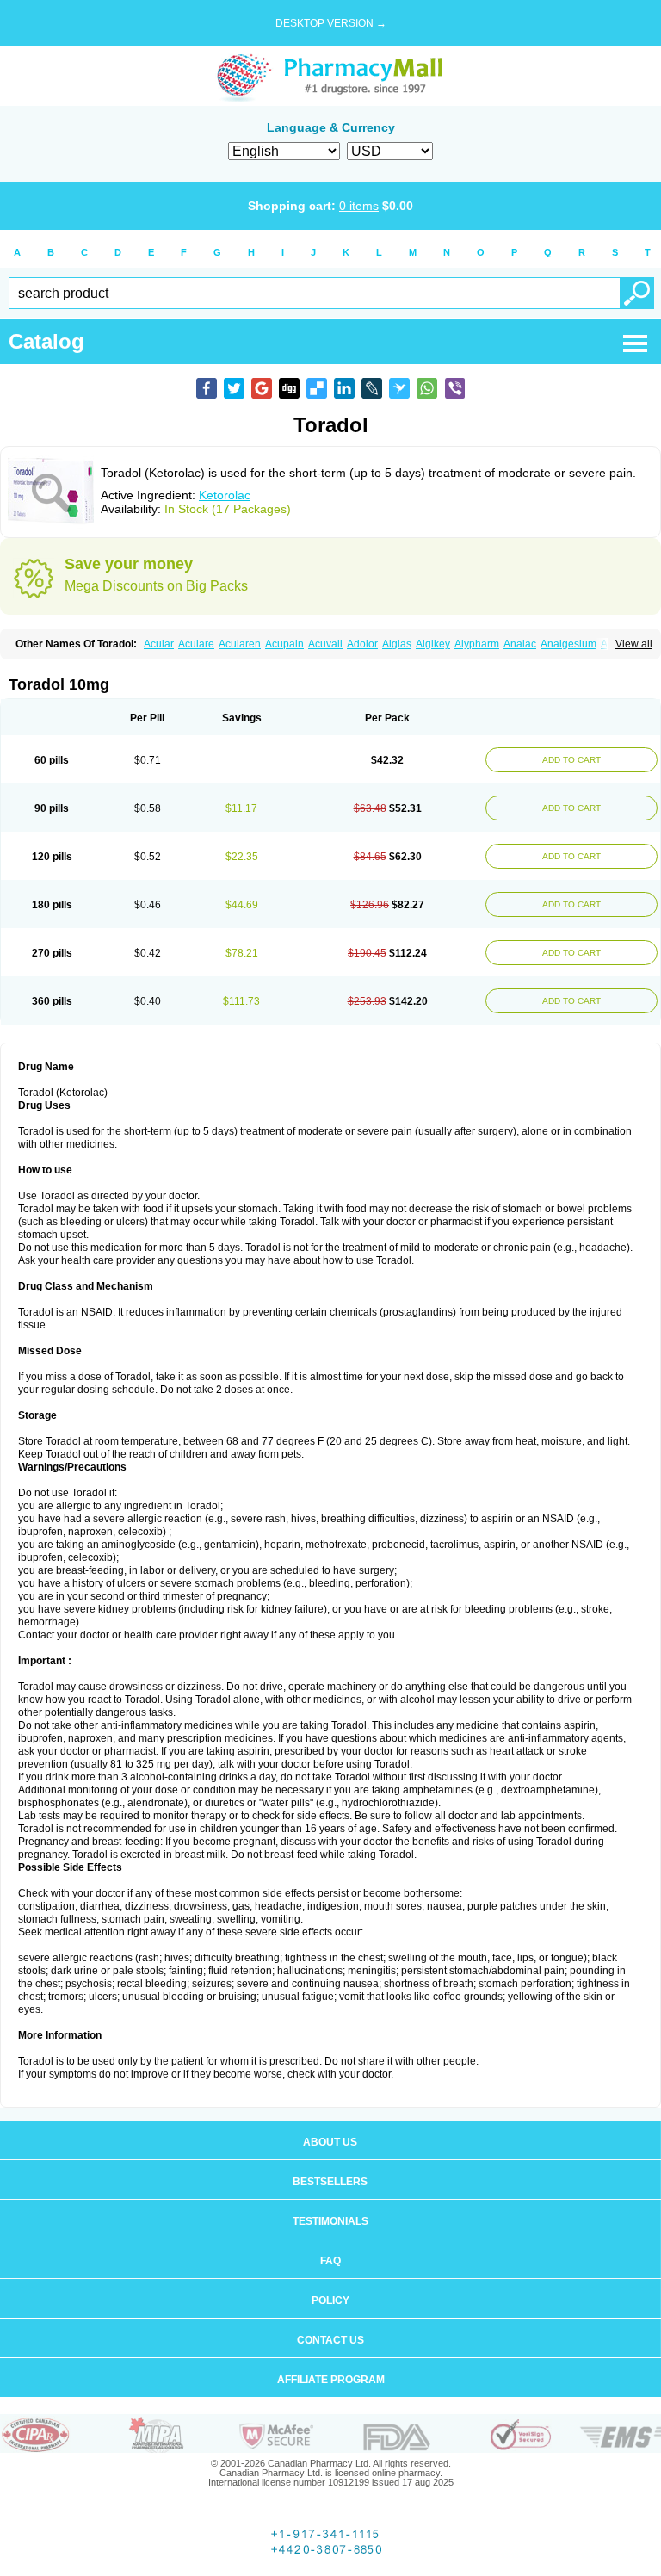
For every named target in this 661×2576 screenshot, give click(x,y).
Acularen (240, 644)
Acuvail (325, 644)
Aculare (196, 644)
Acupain (284, 644)
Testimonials (330, 2221)
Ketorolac (225, 495)
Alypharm (477, 644)
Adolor (362, 644)
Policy (330, 2300)
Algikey (433, 644)
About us (330, 2142)
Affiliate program (331, 2380)
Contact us (330, 2340)
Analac (520, 644)
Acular (159, 644)
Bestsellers (330, 2182)
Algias (397, 644)
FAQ (330, 2261)
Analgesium (568, 644)
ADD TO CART (571, 760)
